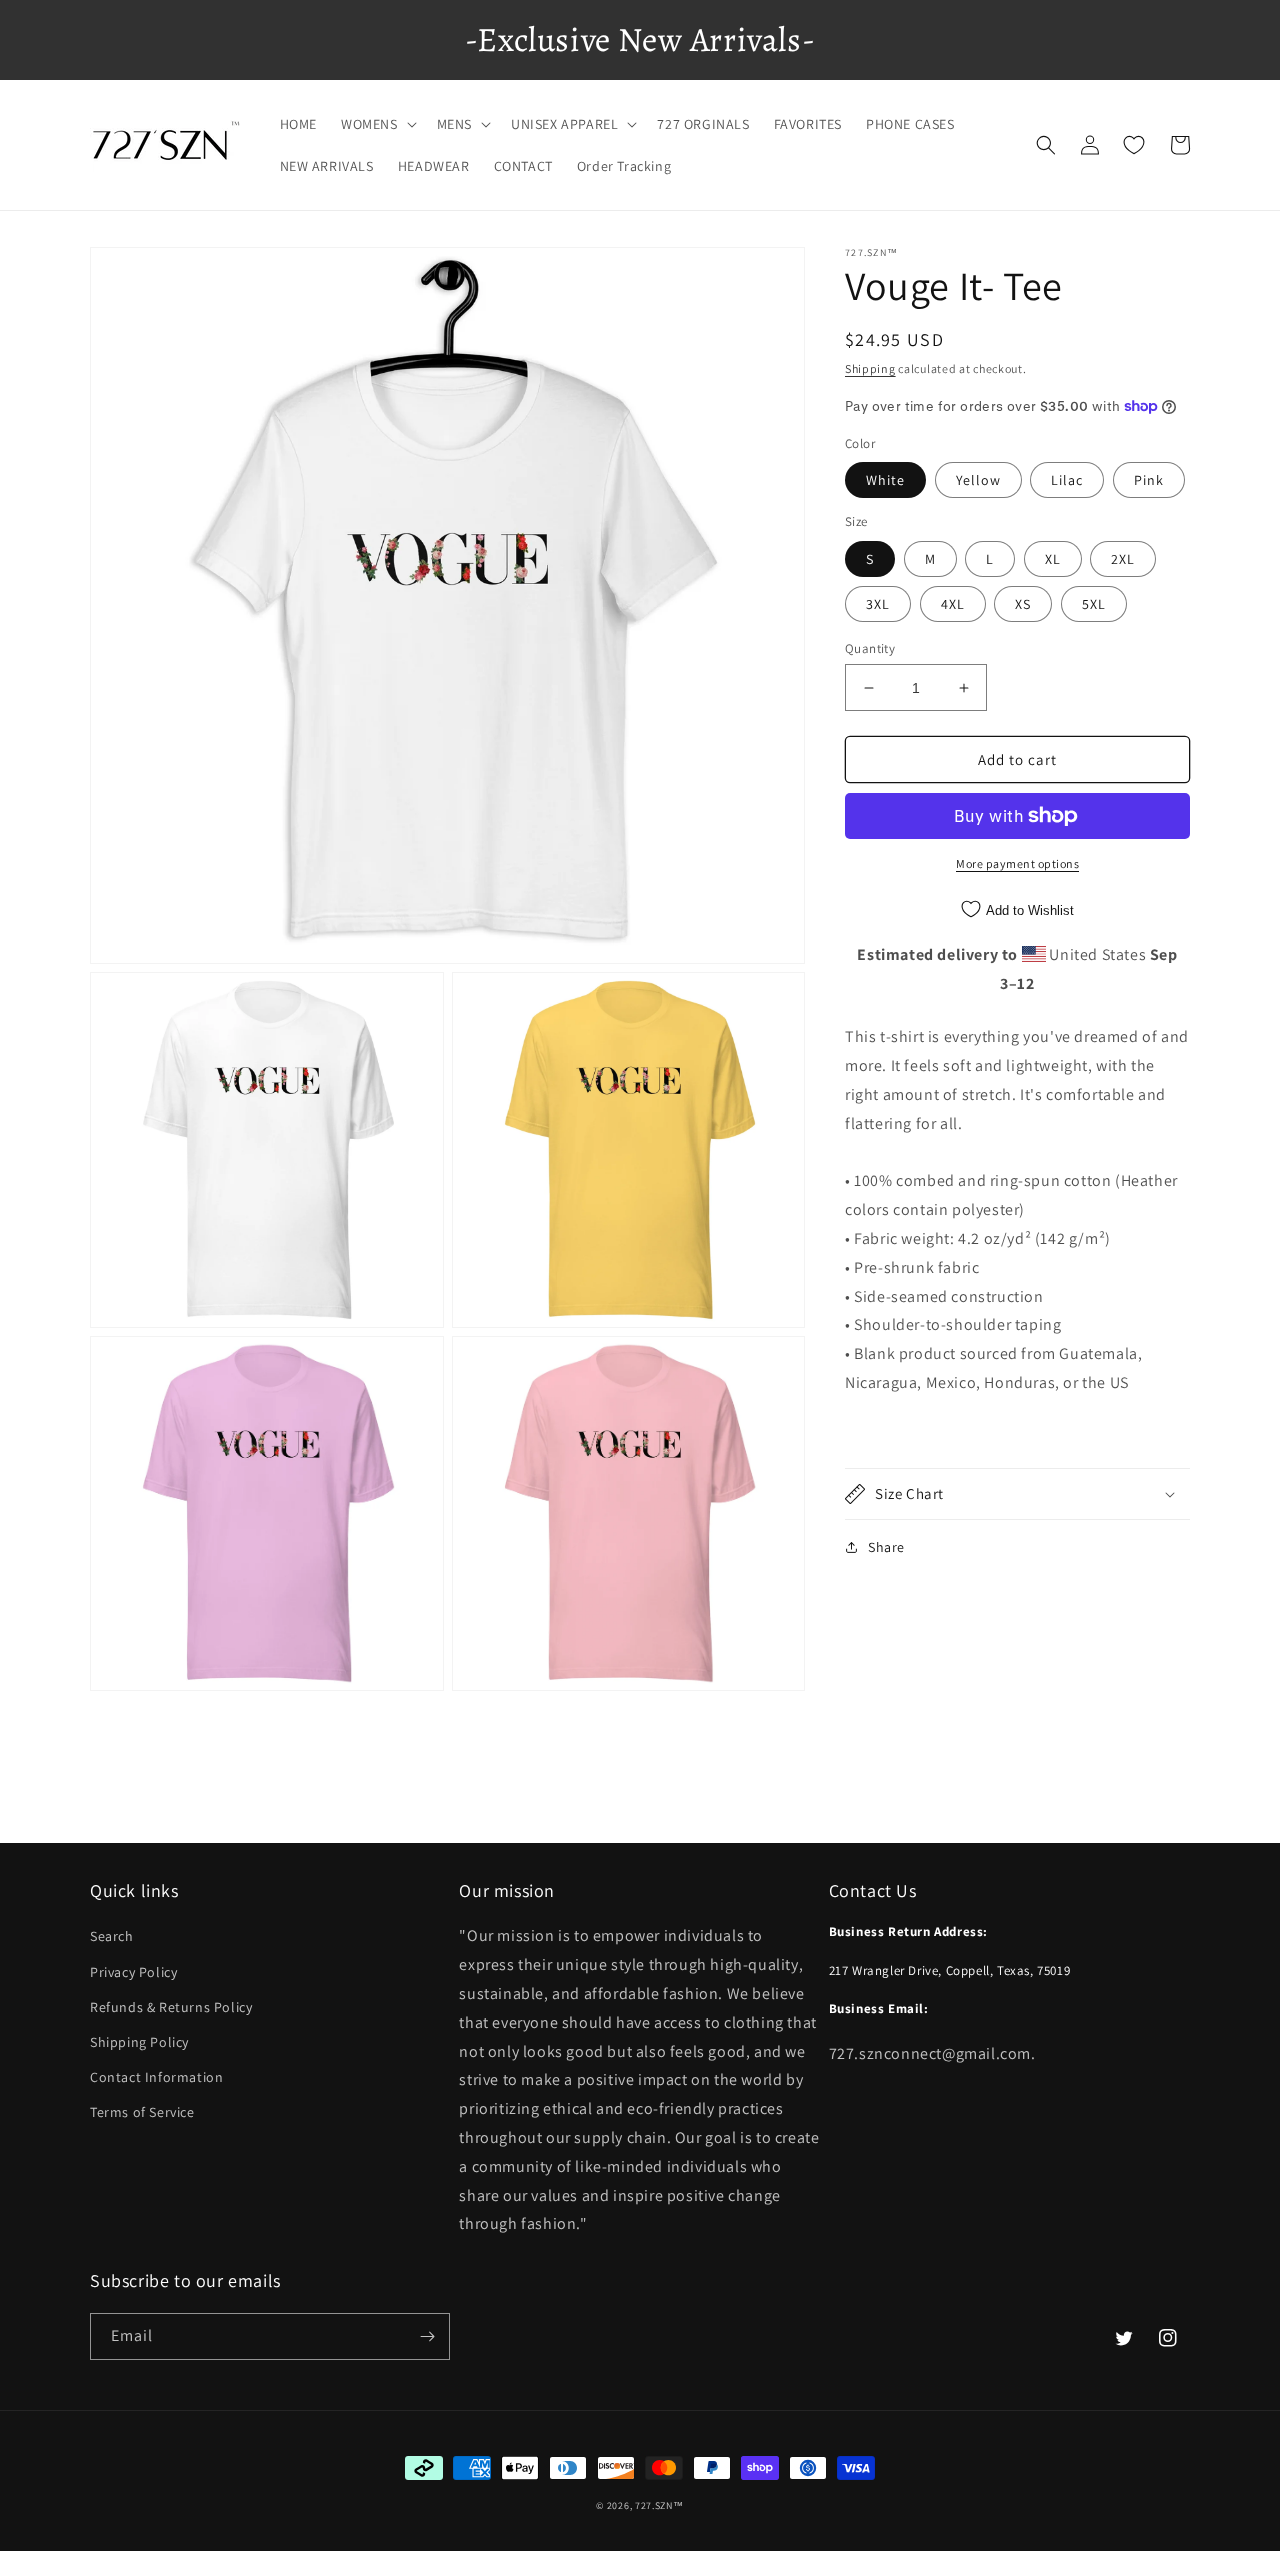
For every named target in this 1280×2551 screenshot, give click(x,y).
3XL (878, 604)
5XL (1094, 604)
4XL (953, 604)
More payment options (1017, 863)
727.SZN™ (659, 2505)
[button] (377, 124)
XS (1023, 604)
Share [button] (886, 1547)
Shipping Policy (139, 2042)
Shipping (870, 368)
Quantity (870, 648)
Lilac (1067, 480)
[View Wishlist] (1134, 145)
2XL (1123, 559)
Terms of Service (142, 2112)
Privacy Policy (133, 1972)
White (885, 480)
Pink (1149, 480)
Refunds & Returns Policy (171, 2007)
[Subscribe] (427, 2336)
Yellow (978, 480)
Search (112, 1936)
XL (1053, 559)
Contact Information (156, 2077)
